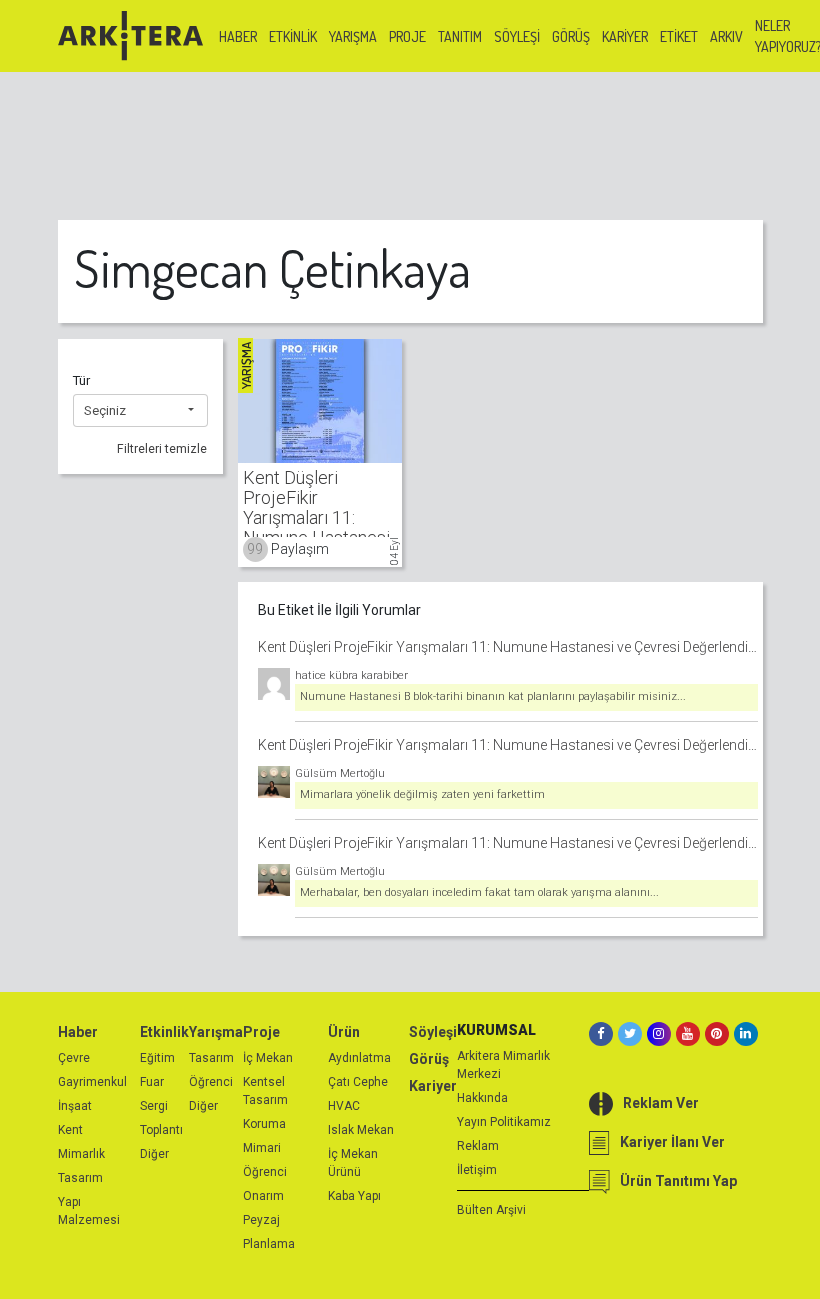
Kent (70, 1130)
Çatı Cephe (358, 1082)
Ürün (344, 1032)
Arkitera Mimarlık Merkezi (503, 1065)
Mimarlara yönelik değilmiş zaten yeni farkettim (422, 794)
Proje (407, 36)
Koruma (264, 1124)
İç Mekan (268, 1058)
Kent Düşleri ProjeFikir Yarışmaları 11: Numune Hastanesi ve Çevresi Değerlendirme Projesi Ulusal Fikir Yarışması (508, 647)
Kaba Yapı (354, 1196)
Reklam (478, 1146)
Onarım (263, 1196)
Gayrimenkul (92, 1082)
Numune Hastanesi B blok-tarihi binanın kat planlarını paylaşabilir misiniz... (493, 696)
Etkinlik (293, 36)
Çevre (74, 1058)
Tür (81, 380)
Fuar (152, 1082)
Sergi (154, 1106)
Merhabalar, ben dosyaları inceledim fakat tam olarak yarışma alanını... (479, 892)
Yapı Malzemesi (89, 1211)
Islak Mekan (361, 1130)
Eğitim (157, 1058)
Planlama (269, 1244)
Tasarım (80, 1178)
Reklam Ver (661, 1103)
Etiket (679, 36)
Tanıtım (460, 36)
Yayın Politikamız (504, 1122)
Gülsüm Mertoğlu (340, 773)
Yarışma (353, 36)
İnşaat (75, 1106)
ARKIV (726, 36)
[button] (140, 411)
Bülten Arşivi (491, 1210)
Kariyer (625, 36)
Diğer (154, 1154)
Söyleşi (517, 36)
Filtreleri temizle (162, 449)
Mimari (262, 1148)
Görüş (571, 36)
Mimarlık (81, 1154)
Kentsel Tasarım (265, 1091)
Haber (238, 36)
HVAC (344, 1106)
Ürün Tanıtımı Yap (678, 1181)
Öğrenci (211, 1082)
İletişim (477, 1170)
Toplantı (161, 1130)
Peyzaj (261, 1220)
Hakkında (482, 1098)
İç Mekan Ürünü (353, 1163)
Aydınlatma (359, 1058)
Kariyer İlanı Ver (672, 1142)
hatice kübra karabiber (351, 675)
